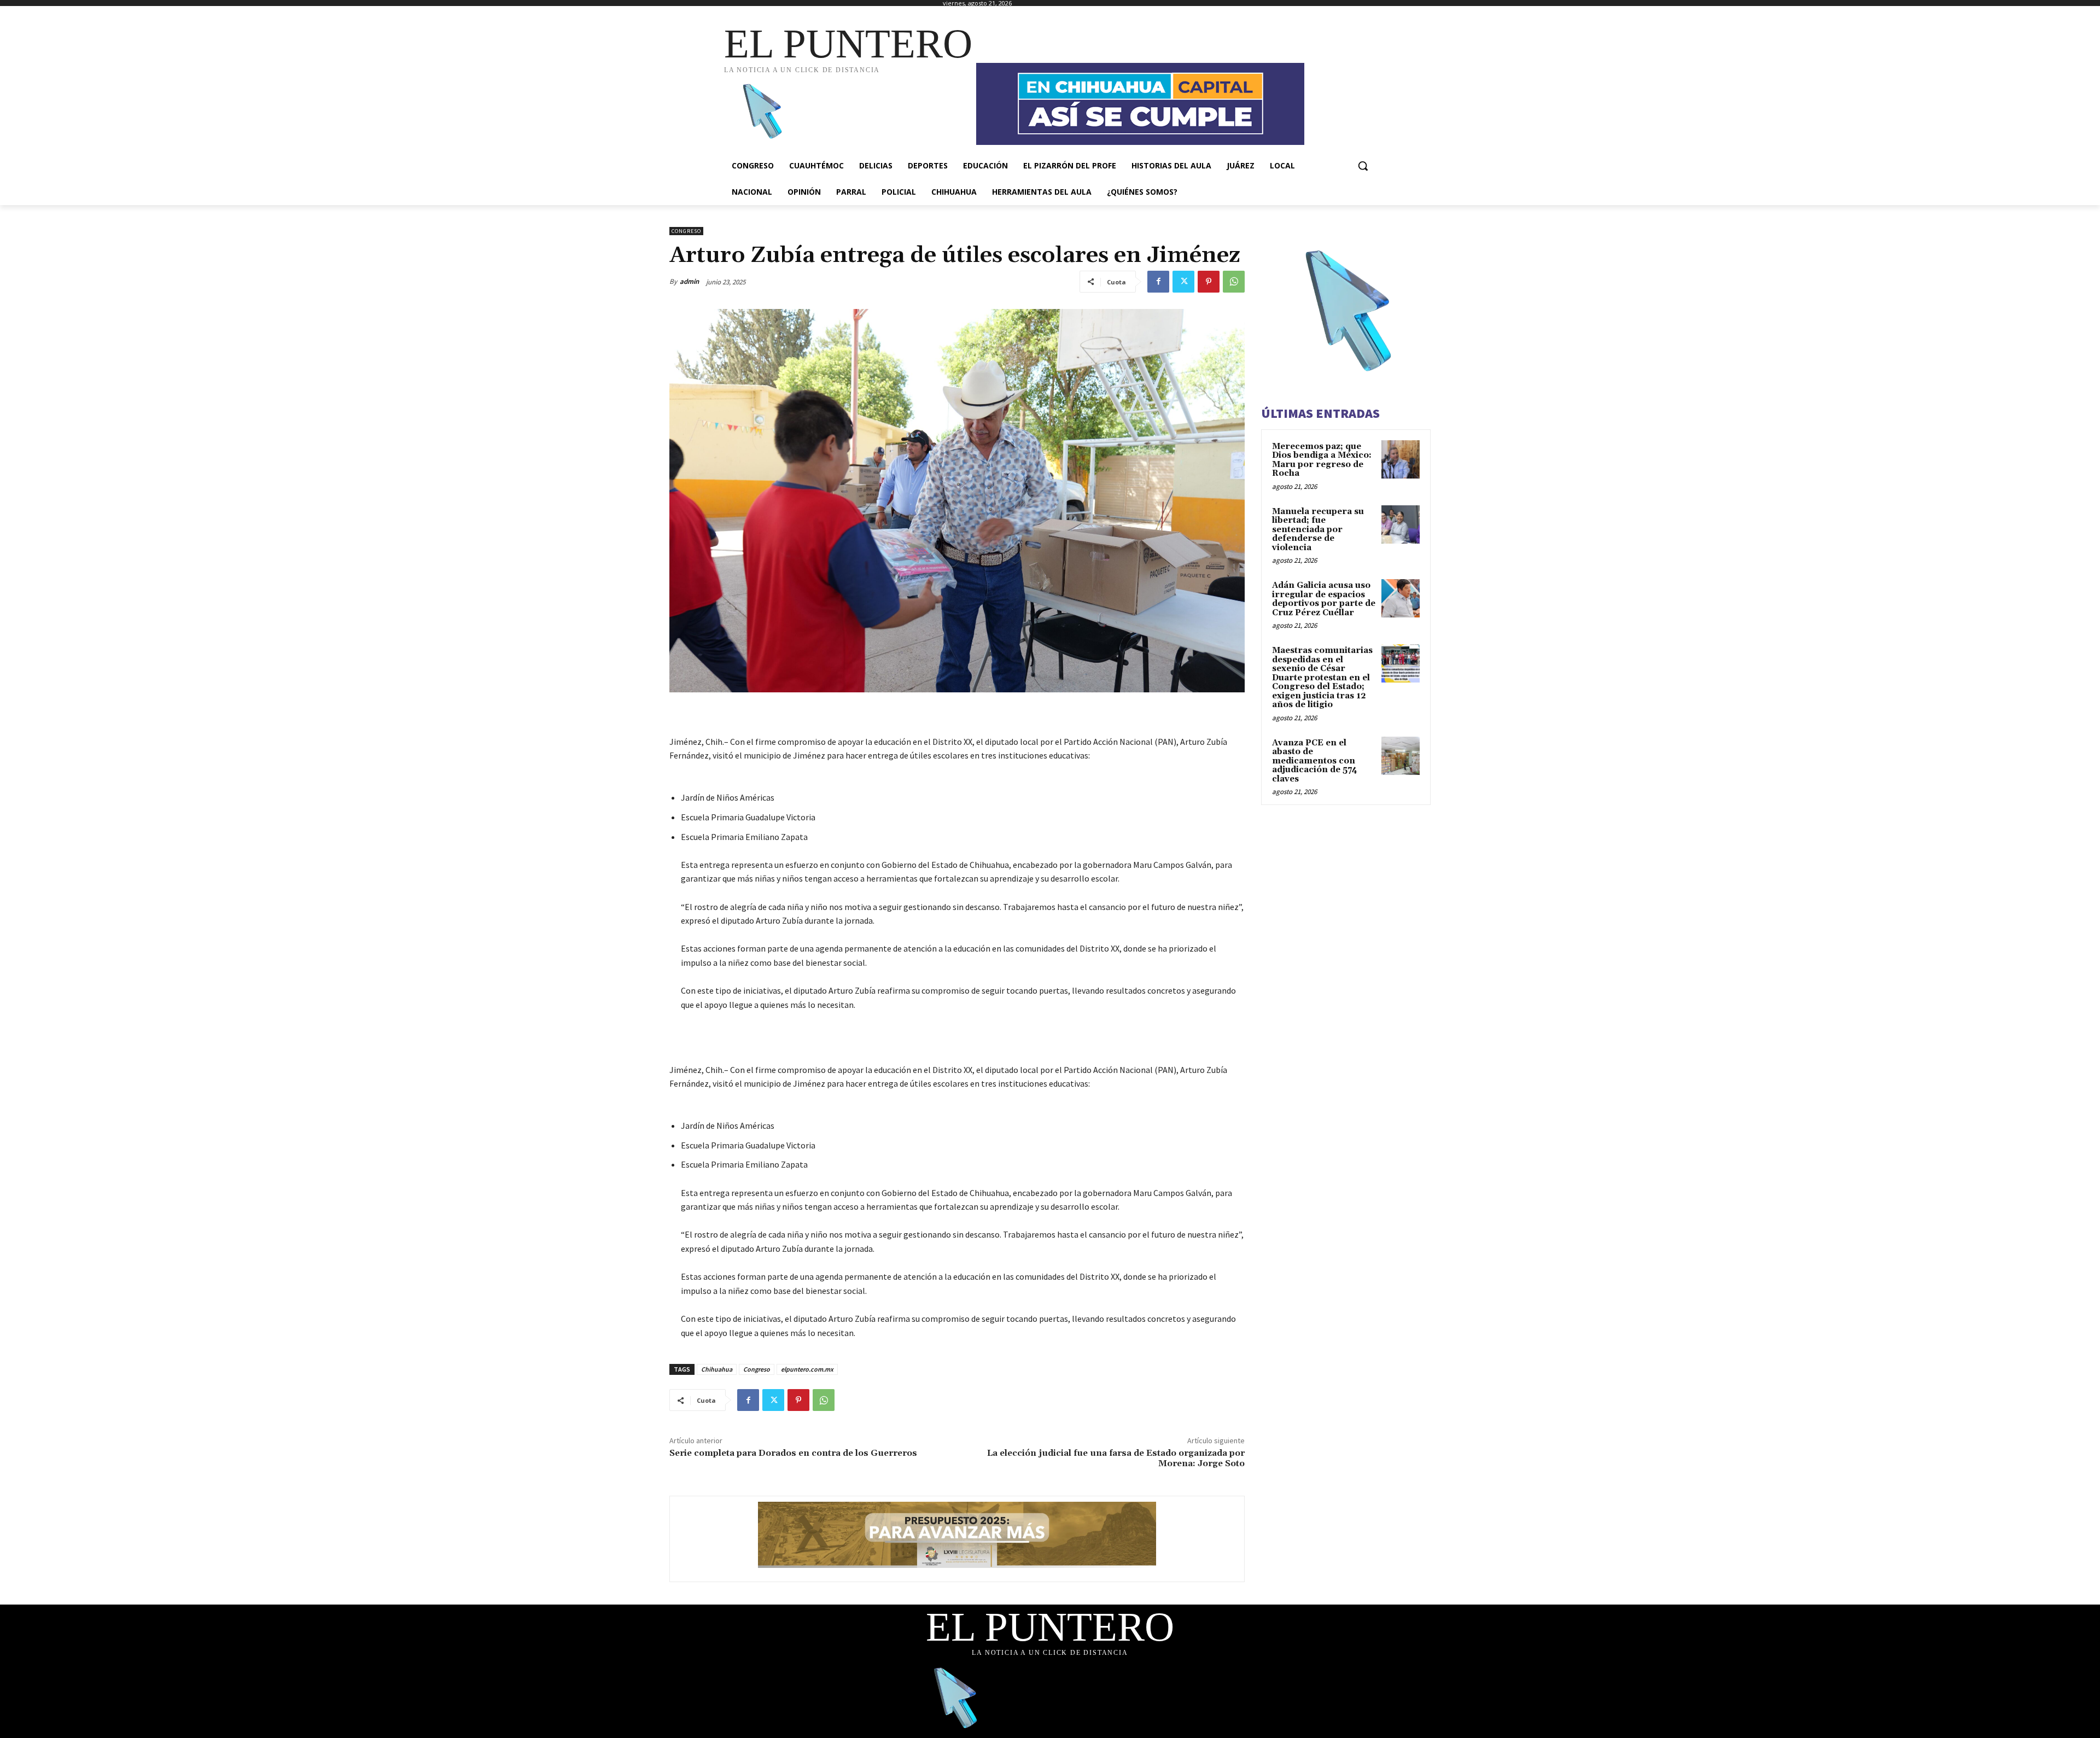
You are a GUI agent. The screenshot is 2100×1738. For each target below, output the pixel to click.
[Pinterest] (1209, 282)
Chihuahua (717, 1369)
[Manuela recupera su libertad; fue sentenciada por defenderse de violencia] (1401, 524)
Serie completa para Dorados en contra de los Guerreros (793, 1453)
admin (689, 281)
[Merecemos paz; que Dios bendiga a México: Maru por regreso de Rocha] (1401, 459)
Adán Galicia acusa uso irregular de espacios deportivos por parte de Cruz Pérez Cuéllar (1324, 599)
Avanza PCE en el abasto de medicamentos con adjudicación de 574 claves (1315, 761)
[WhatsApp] (1234, 282)
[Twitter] (1183, 282)
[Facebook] (1158, 282)
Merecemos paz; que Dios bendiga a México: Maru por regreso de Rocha (1322, 460)
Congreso (757, 1369)
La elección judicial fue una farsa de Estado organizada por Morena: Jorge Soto (1116, 1458)
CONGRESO (686, 231)
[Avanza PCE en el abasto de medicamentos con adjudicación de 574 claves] (1401, 756)
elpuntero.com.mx (807, 1369)
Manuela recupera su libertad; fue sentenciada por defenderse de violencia (1318, 530)
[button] (1363, 166)
